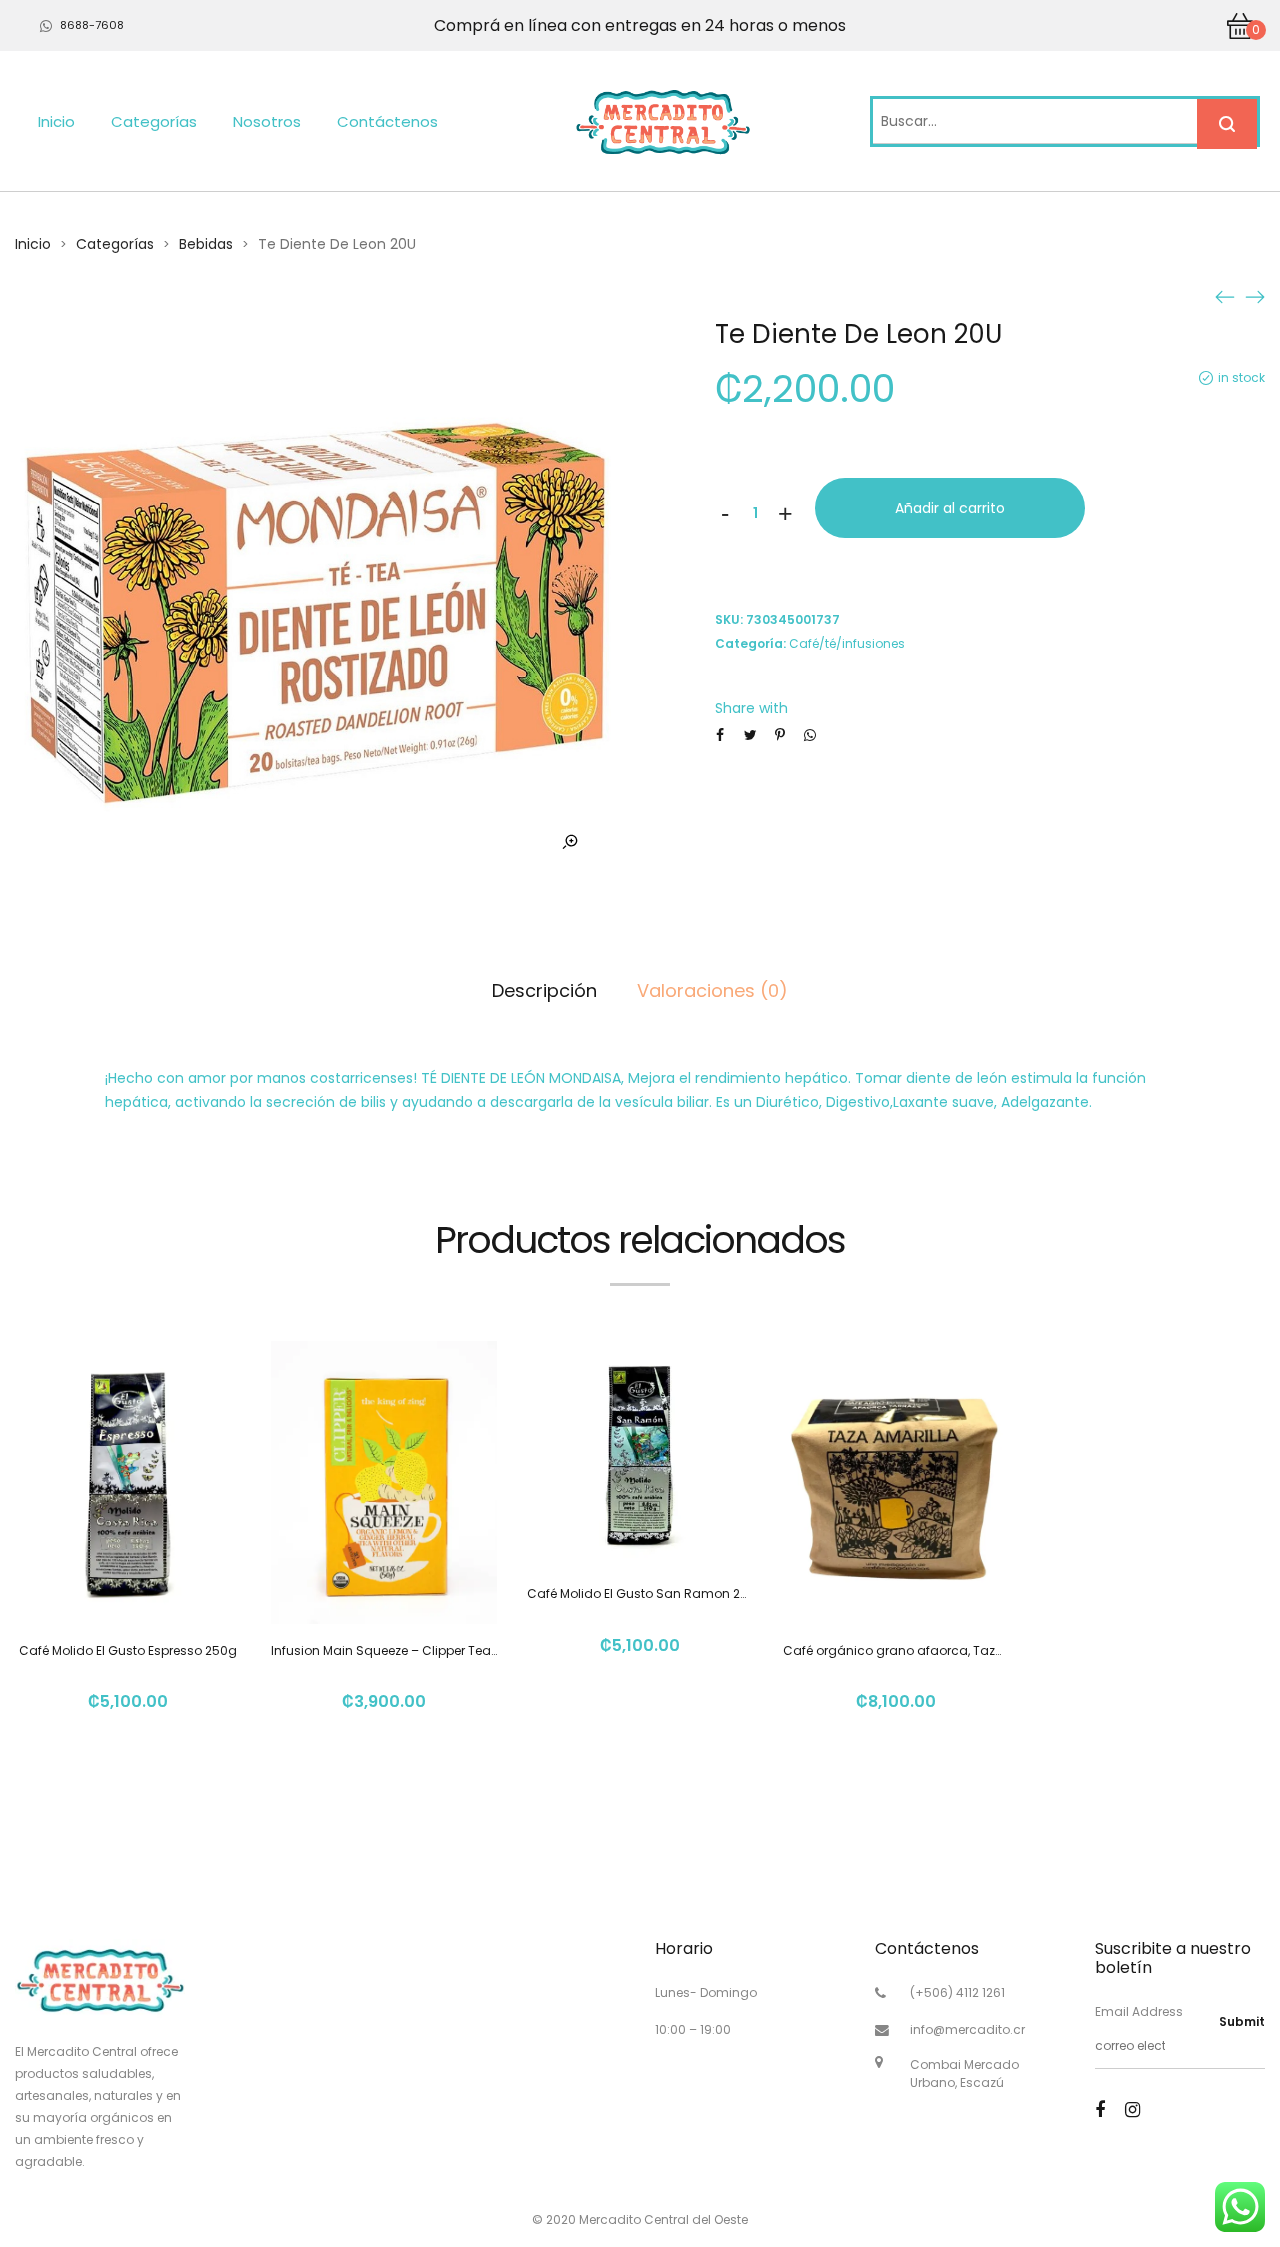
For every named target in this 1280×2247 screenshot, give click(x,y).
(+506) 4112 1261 (957, 1992)
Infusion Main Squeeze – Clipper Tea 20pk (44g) (416, 1650)
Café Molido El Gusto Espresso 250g (128, 1650)
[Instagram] (1132, 2109)
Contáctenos (387, 121)
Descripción (544, 990)
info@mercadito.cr (967, 2029)
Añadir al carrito (950, 508)
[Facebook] (1100, 2109)
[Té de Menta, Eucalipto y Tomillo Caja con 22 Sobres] (1255, 296)
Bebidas (206, 244)
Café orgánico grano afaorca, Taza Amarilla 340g (938, 1650)
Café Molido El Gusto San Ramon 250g (646, 1593)
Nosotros (267, 121)
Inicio (56, 121)
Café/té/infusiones (847, 643)
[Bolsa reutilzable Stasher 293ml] (1225, 296)
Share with (751, 708)
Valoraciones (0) (712, 990)
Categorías (154, 121)
